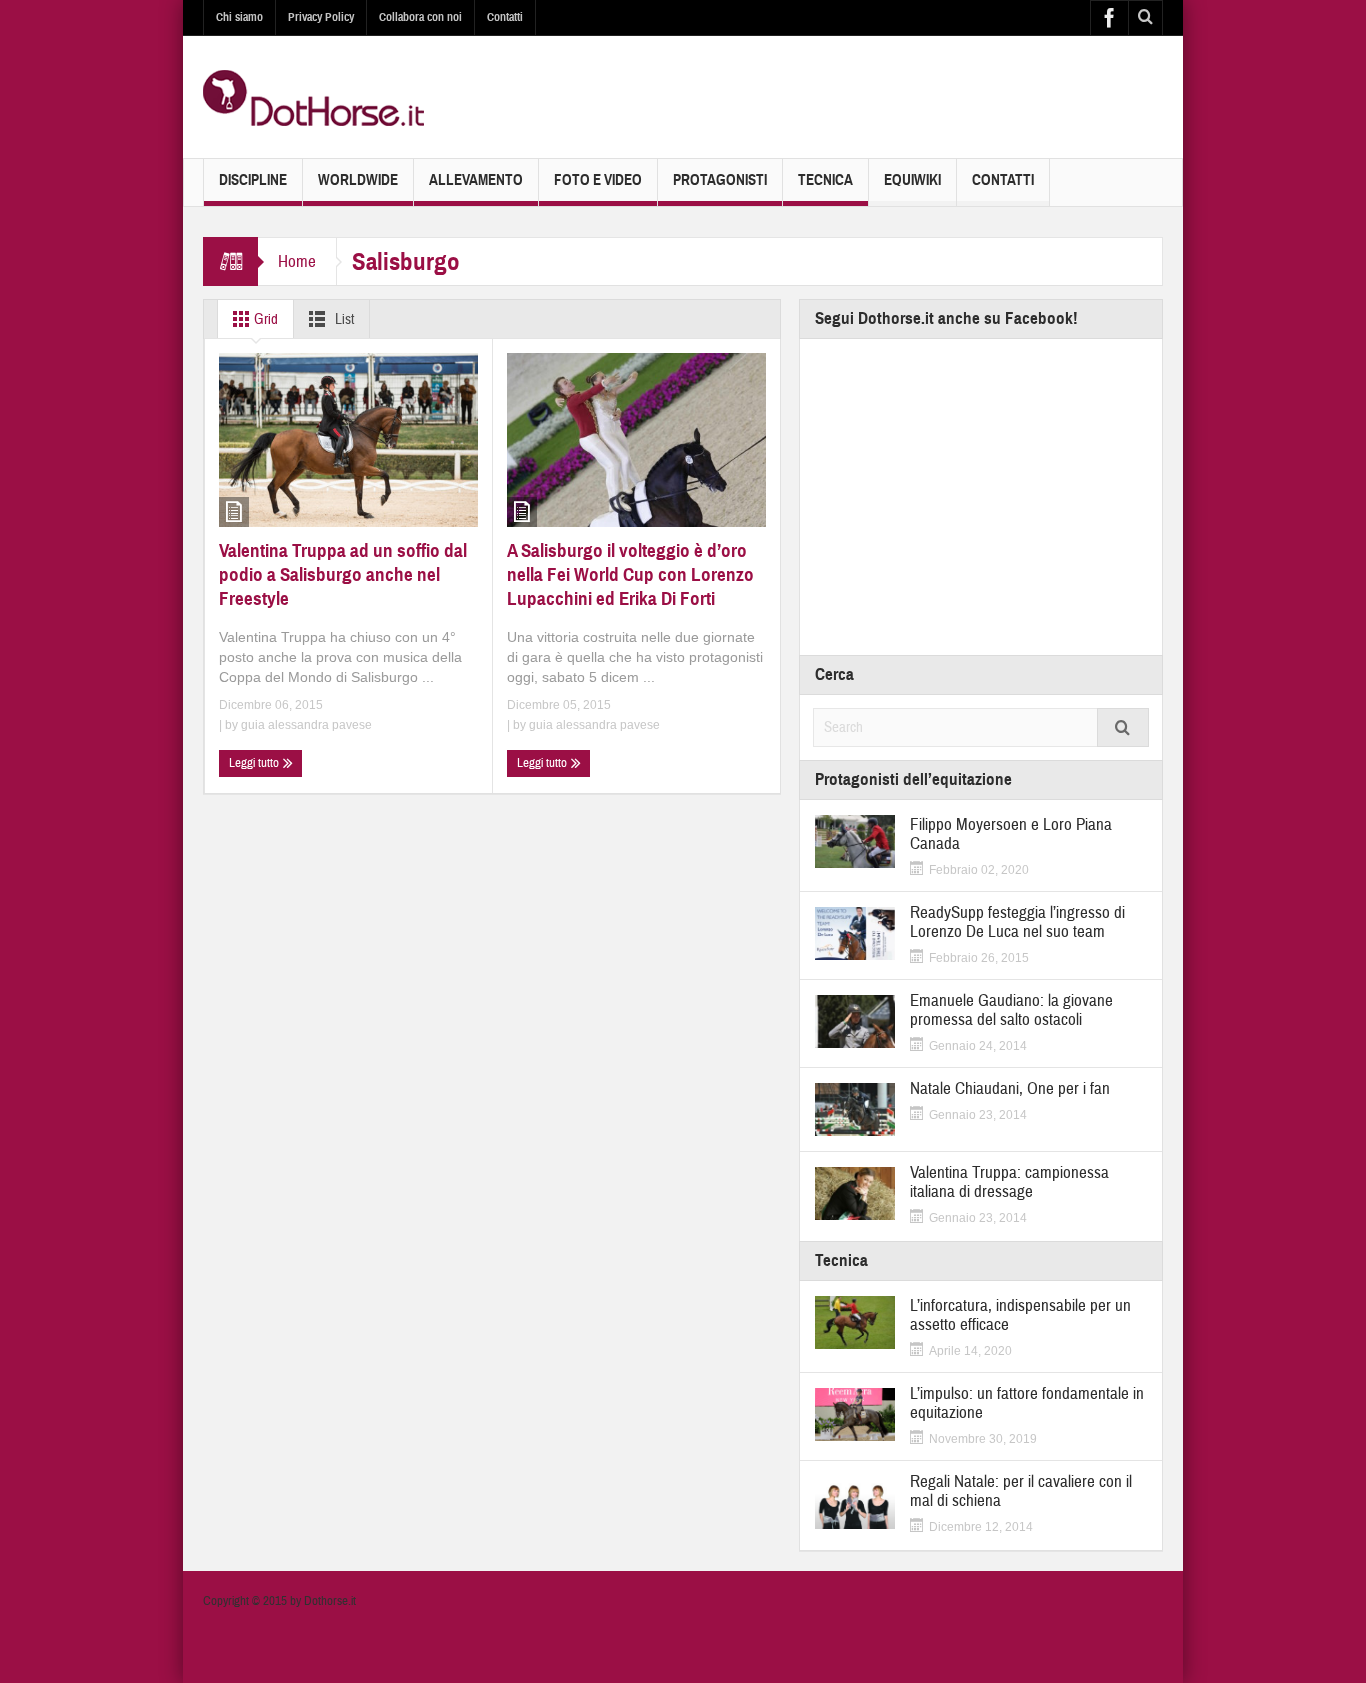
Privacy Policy (321, 17)
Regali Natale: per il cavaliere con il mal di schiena (1021, 1491)
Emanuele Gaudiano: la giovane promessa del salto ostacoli (1011, 1010)
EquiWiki (912, 180)
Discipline (253, 180)
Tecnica (825, 180)
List (343, 319)
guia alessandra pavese (306, 725)
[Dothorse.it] (313, 97)
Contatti (505, 17)
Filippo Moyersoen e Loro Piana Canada (1011, 834)
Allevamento (476, 180)
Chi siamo (239, 17)
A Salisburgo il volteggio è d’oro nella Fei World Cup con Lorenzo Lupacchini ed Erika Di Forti (630, 574)
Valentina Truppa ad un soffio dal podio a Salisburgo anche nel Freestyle (343, 574)
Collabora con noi (420, 17)
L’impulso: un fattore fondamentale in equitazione (1027, 1403)
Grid (264, 319)
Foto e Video (598, 180)
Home (297, 261)
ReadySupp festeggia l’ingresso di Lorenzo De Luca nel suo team (1017, 922)
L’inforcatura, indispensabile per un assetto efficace (1020, 1315)
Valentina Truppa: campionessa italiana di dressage (1009, 1182)
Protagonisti (720, 180)
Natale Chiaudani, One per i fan (1010, 1088)
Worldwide (358, 180)
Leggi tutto (255, 763)
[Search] (1123, 727)
